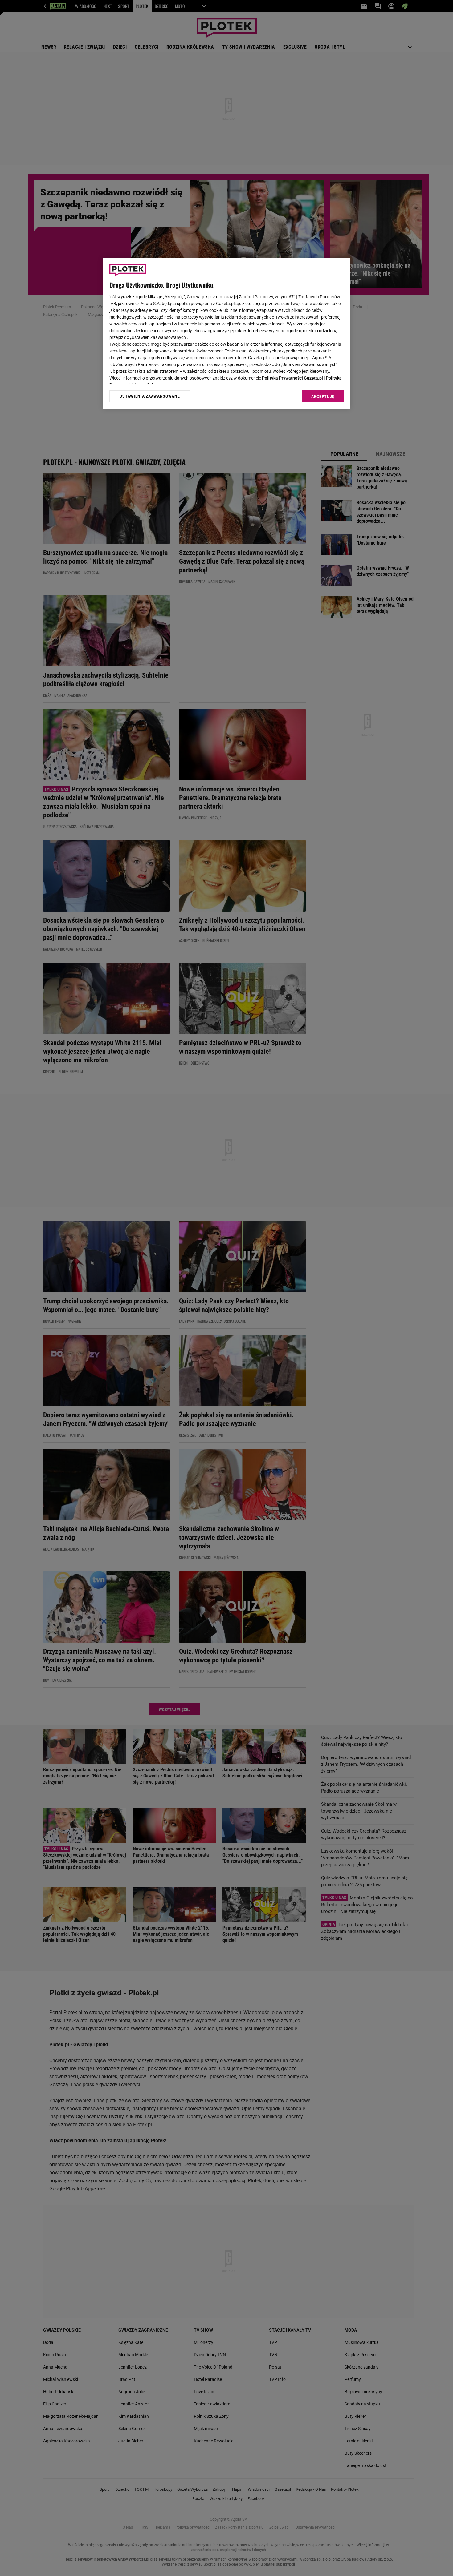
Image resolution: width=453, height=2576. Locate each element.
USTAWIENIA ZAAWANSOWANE (150, 396)
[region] (226, 333)
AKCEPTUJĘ (323, 396)
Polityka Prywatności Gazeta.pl (292, 378)
